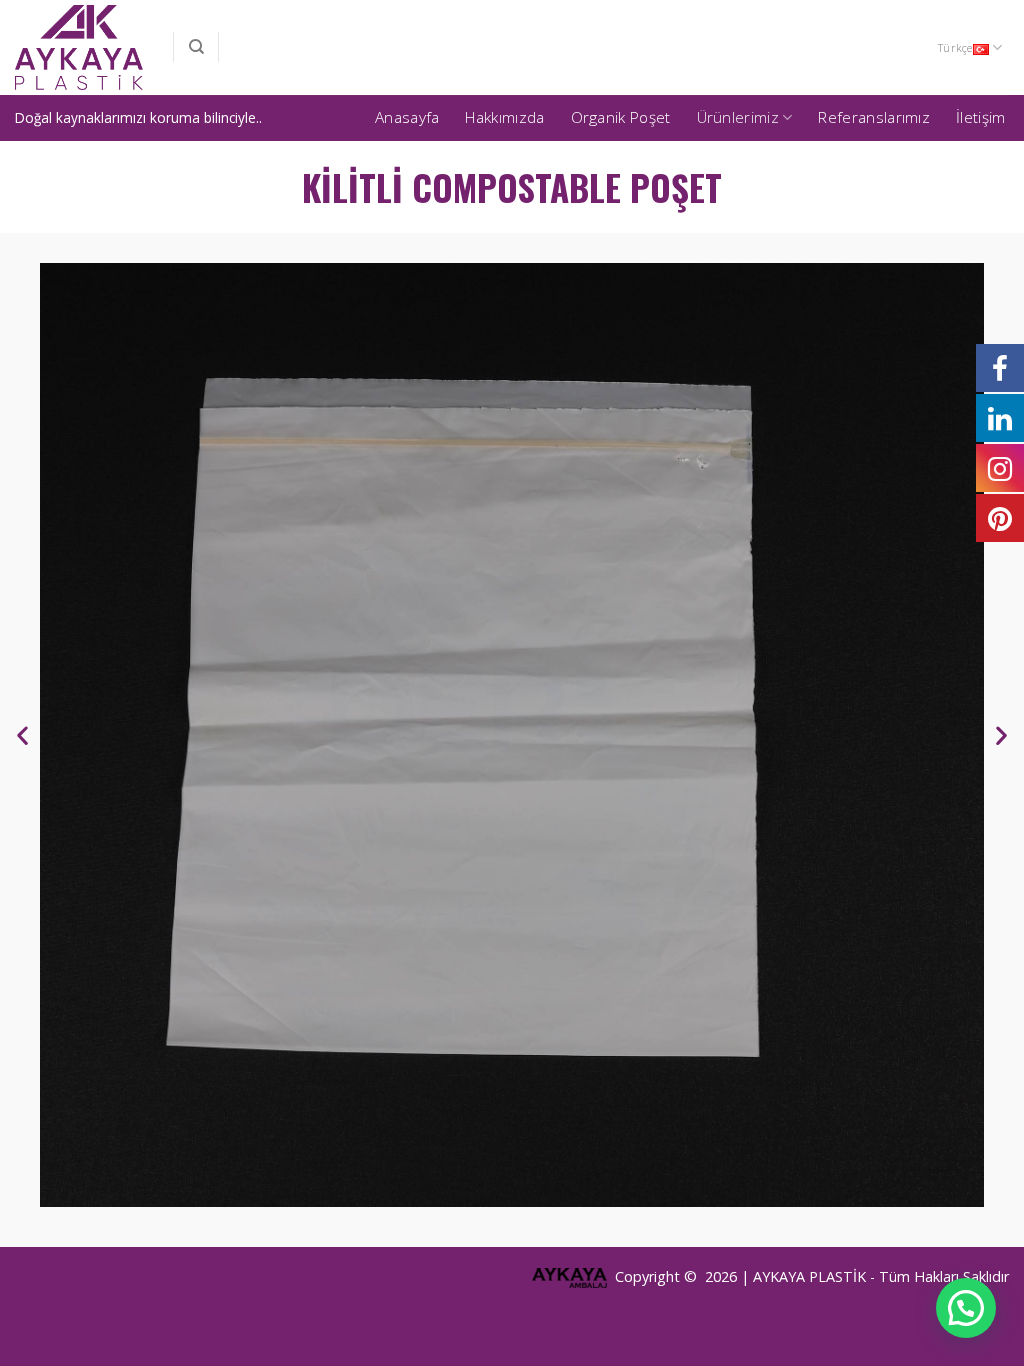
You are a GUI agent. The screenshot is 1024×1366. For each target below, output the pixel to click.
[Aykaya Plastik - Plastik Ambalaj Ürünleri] (79, 48)
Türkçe (955, 47)
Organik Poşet (621, 117)
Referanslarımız (874, 117)
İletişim (980, 117)
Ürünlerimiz (738, 117)
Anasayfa (407, 117)
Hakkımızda (504, 117)
